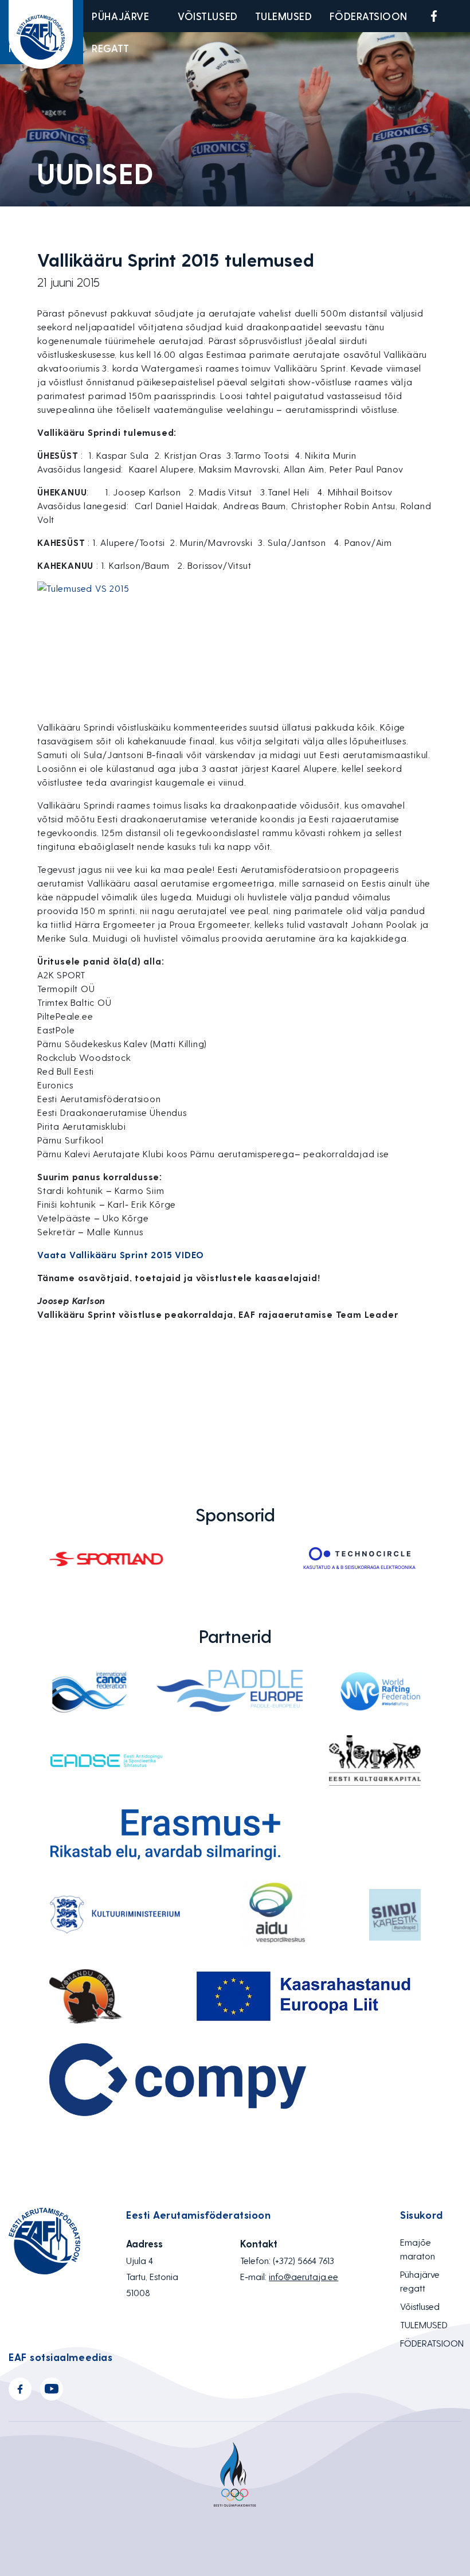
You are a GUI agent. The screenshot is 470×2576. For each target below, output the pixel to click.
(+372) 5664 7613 (303, 2260)
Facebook (434, 16)
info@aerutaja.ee (303, 2276)
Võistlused (207, 16)
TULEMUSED (284, 16)
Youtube (461, 16)
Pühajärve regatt (120, 32)
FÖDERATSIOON (369, 16)
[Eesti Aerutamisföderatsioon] (41, 34)
